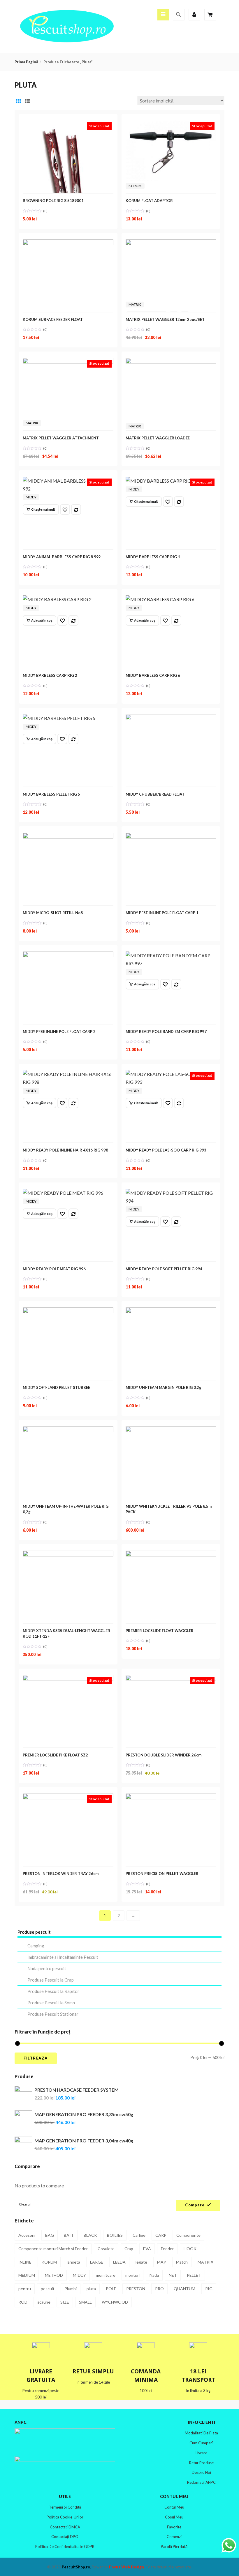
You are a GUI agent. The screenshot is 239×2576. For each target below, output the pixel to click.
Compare (195, 2205)
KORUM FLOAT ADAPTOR (149, 201)
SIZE (65, 2302)
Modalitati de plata (201, 2433)
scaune (44, 2302)
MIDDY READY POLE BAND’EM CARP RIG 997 (166, 1032)
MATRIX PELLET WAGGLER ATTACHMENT (61, 438)
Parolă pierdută (174, 2547)
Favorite (174, 2527)
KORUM (135, 186)
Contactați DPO (65, 2537)
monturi (132, 2275)
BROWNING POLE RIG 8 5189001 (53, 201)
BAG (50, 2235)
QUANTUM (184, 2289)
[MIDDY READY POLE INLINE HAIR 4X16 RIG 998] (68, 1074)
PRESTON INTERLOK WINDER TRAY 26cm (61, 1874)
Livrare (201, 2453)
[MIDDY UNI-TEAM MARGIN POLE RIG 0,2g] (171, 1311)
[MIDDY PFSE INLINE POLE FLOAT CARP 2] (68, 955)
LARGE (97, 2262)
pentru (25, 2289)
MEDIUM (27, 2275)
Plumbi (71, 2289)
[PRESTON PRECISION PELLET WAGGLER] (171, 1797)
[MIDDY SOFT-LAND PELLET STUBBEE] (68, 1311)
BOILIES (115, 2235)
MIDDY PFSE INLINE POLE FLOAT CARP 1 (162, 913)
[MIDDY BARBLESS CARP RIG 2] (57, 599)
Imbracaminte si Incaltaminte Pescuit (63, 1957)
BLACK (90, 2235)
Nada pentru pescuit (47, 1968)
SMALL (85, 2302)
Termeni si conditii (65, 2507)
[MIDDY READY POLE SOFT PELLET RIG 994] (171, 1193)
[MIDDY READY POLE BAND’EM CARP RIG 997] (171, 955)
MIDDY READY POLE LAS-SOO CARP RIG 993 (166, 1150)
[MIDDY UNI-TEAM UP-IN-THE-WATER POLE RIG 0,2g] (68, 1430)
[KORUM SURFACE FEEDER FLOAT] (68, 243)
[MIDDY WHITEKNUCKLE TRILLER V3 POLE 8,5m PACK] (171, 1430)
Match (182, 2262)
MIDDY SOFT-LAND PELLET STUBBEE (56, 1387)
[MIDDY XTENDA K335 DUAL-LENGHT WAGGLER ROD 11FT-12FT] (68, 1555)
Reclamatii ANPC (201, 2482)
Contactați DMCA (65, 2527)
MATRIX (135, 304)
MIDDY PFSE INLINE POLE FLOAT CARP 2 (59, 1032)
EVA (147, 2249)
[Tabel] (18, 101)
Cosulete (106, 2249)
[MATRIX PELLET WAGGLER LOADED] (171, 362)
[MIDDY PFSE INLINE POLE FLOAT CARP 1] (171, 837)
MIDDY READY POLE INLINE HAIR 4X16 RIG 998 (65, 1150)
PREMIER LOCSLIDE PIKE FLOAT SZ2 (55, 1755)
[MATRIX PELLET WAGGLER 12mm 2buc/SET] (171, 243)
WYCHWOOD (115, 2302)
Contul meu (174, 2507)
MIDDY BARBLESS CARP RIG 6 (153, 675)
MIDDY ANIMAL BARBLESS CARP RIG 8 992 (62, 557)
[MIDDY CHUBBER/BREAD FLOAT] (171, 718)
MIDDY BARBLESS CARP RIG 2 (50, 675)
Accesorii (27, 2235)
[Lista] (27, 101)
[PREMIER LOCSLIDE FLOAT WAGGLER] (171, 1555)
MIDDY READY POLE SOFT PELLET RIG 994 (164, 1269)
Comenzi (174, 2537)
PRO (159, 2289)
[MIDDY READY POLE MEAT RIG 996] (63, 1193)
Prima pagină (26, 62)
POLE (111, 2289)
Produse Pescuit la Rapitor (53, 1991)
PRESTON (136, 2289)
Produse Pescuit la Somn (51, 2003)
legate (141, 2262)
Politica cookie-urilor (65, 2517)
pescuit (48, 2289)
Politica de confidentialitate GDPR (65, 2547)
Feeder (167, 2249)
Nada (154, 2275)
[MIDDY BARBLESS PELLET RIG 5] (59, 718)
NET (173, 2275)
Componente (188, 2235)
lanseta (73, 2262)
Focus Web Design (126, 2567)
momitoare (106, 2275)
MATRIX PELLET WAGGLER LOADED (158, 438)
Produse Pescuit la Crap (51, 1980)
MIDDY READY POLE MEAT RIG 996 (54, 1269)
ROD (23, 2302)
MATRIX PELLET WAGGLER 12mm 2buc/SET (165, 319)
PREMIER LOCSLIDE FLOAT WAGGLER (160, 1631)
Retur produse (201, 2463)
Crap (129, 2249)
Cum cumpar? (202, 2443)
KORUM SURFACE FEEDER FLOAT (53, 319)
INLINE (25, 2262)
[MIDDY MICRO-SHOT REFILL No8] (68, 837)
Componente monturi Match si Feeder (53, 2249)
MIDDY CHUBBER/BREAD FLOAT (155, 794)
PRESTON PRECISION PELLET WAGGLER (162, 1874)
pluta (91, 2289)
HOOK (190, 2249)
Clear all (25, 2204)
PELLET (194, 2275)
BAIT (69, 2235)
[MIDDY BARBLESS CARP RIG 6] (160, 599)
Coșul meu (174, 2517)
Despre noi (201, 2472)
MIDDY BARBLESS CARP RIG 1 (153, 557)
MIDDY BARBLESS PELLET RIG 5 (51, 794)
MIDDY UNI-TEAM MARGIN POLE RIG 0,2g (164, 1387)
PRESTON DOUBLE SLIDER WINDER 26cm (164, 1755)
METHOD (54, 2275)
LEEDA (119, 2262)
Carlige (139, 2235)
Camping (36, 1946)
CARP (161, 2235)
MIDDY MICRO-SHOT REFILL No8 (53, 913)
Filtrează (36, 2058)
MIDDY (31, 497)
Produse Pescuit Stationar (53, 2014)
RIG (209, 2289)
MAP (162, 2262)
